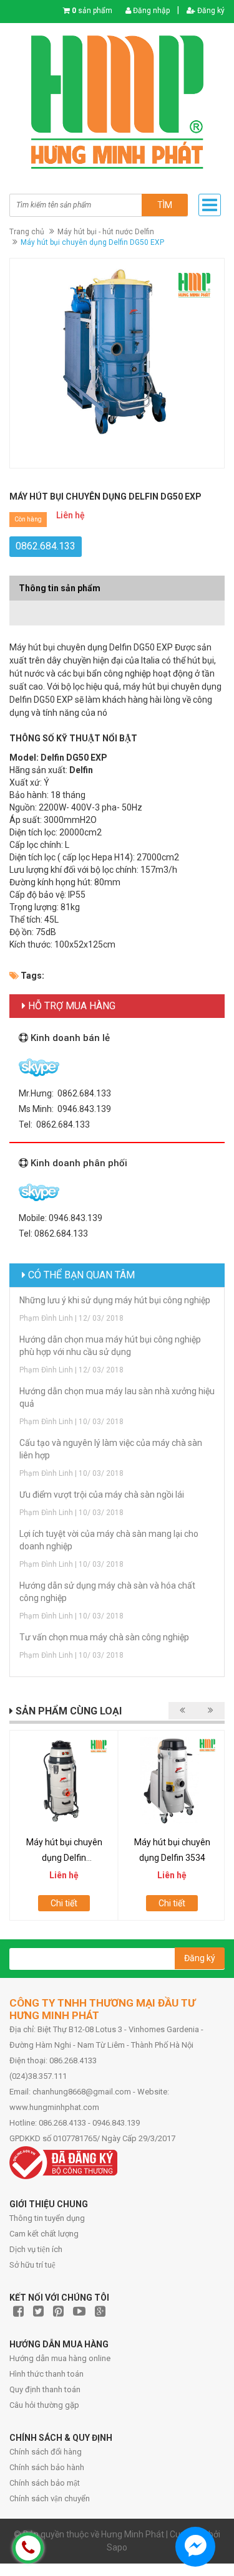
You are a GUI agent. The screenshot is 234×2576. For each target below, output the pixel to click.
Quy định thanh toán (45, 2389)
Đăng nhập (150, 11)
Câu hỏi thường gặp (44, 2405)
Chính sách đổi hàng (46, 2452)
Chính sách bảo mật (45, 2483)
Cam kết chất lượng (44, 2234)
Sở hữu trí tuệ (32, 2265)
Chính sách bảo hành (47, 2467)
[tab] (117, 607)
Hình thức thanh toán (46, 2374)
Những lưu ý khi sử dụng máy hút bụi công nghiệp (115, 1300)
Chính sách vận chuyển (50, 2498)
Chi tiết (64, 1903)
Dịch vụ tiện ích (36, 2249)
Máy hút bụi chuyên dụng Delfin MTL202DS (64, 1858)
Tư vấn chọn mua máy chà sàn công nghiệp (104, 1637)
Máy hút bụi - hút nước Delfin (106, 232)
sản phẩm (92, 11)
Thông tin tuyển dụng (47, 2218)
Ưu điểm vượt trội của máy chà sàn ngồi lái (102, 1495)
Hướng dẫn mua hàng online (60, 2358)
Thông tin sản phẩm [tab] (60, 588)
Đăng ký (210, 11)
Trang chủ (27, 232)
